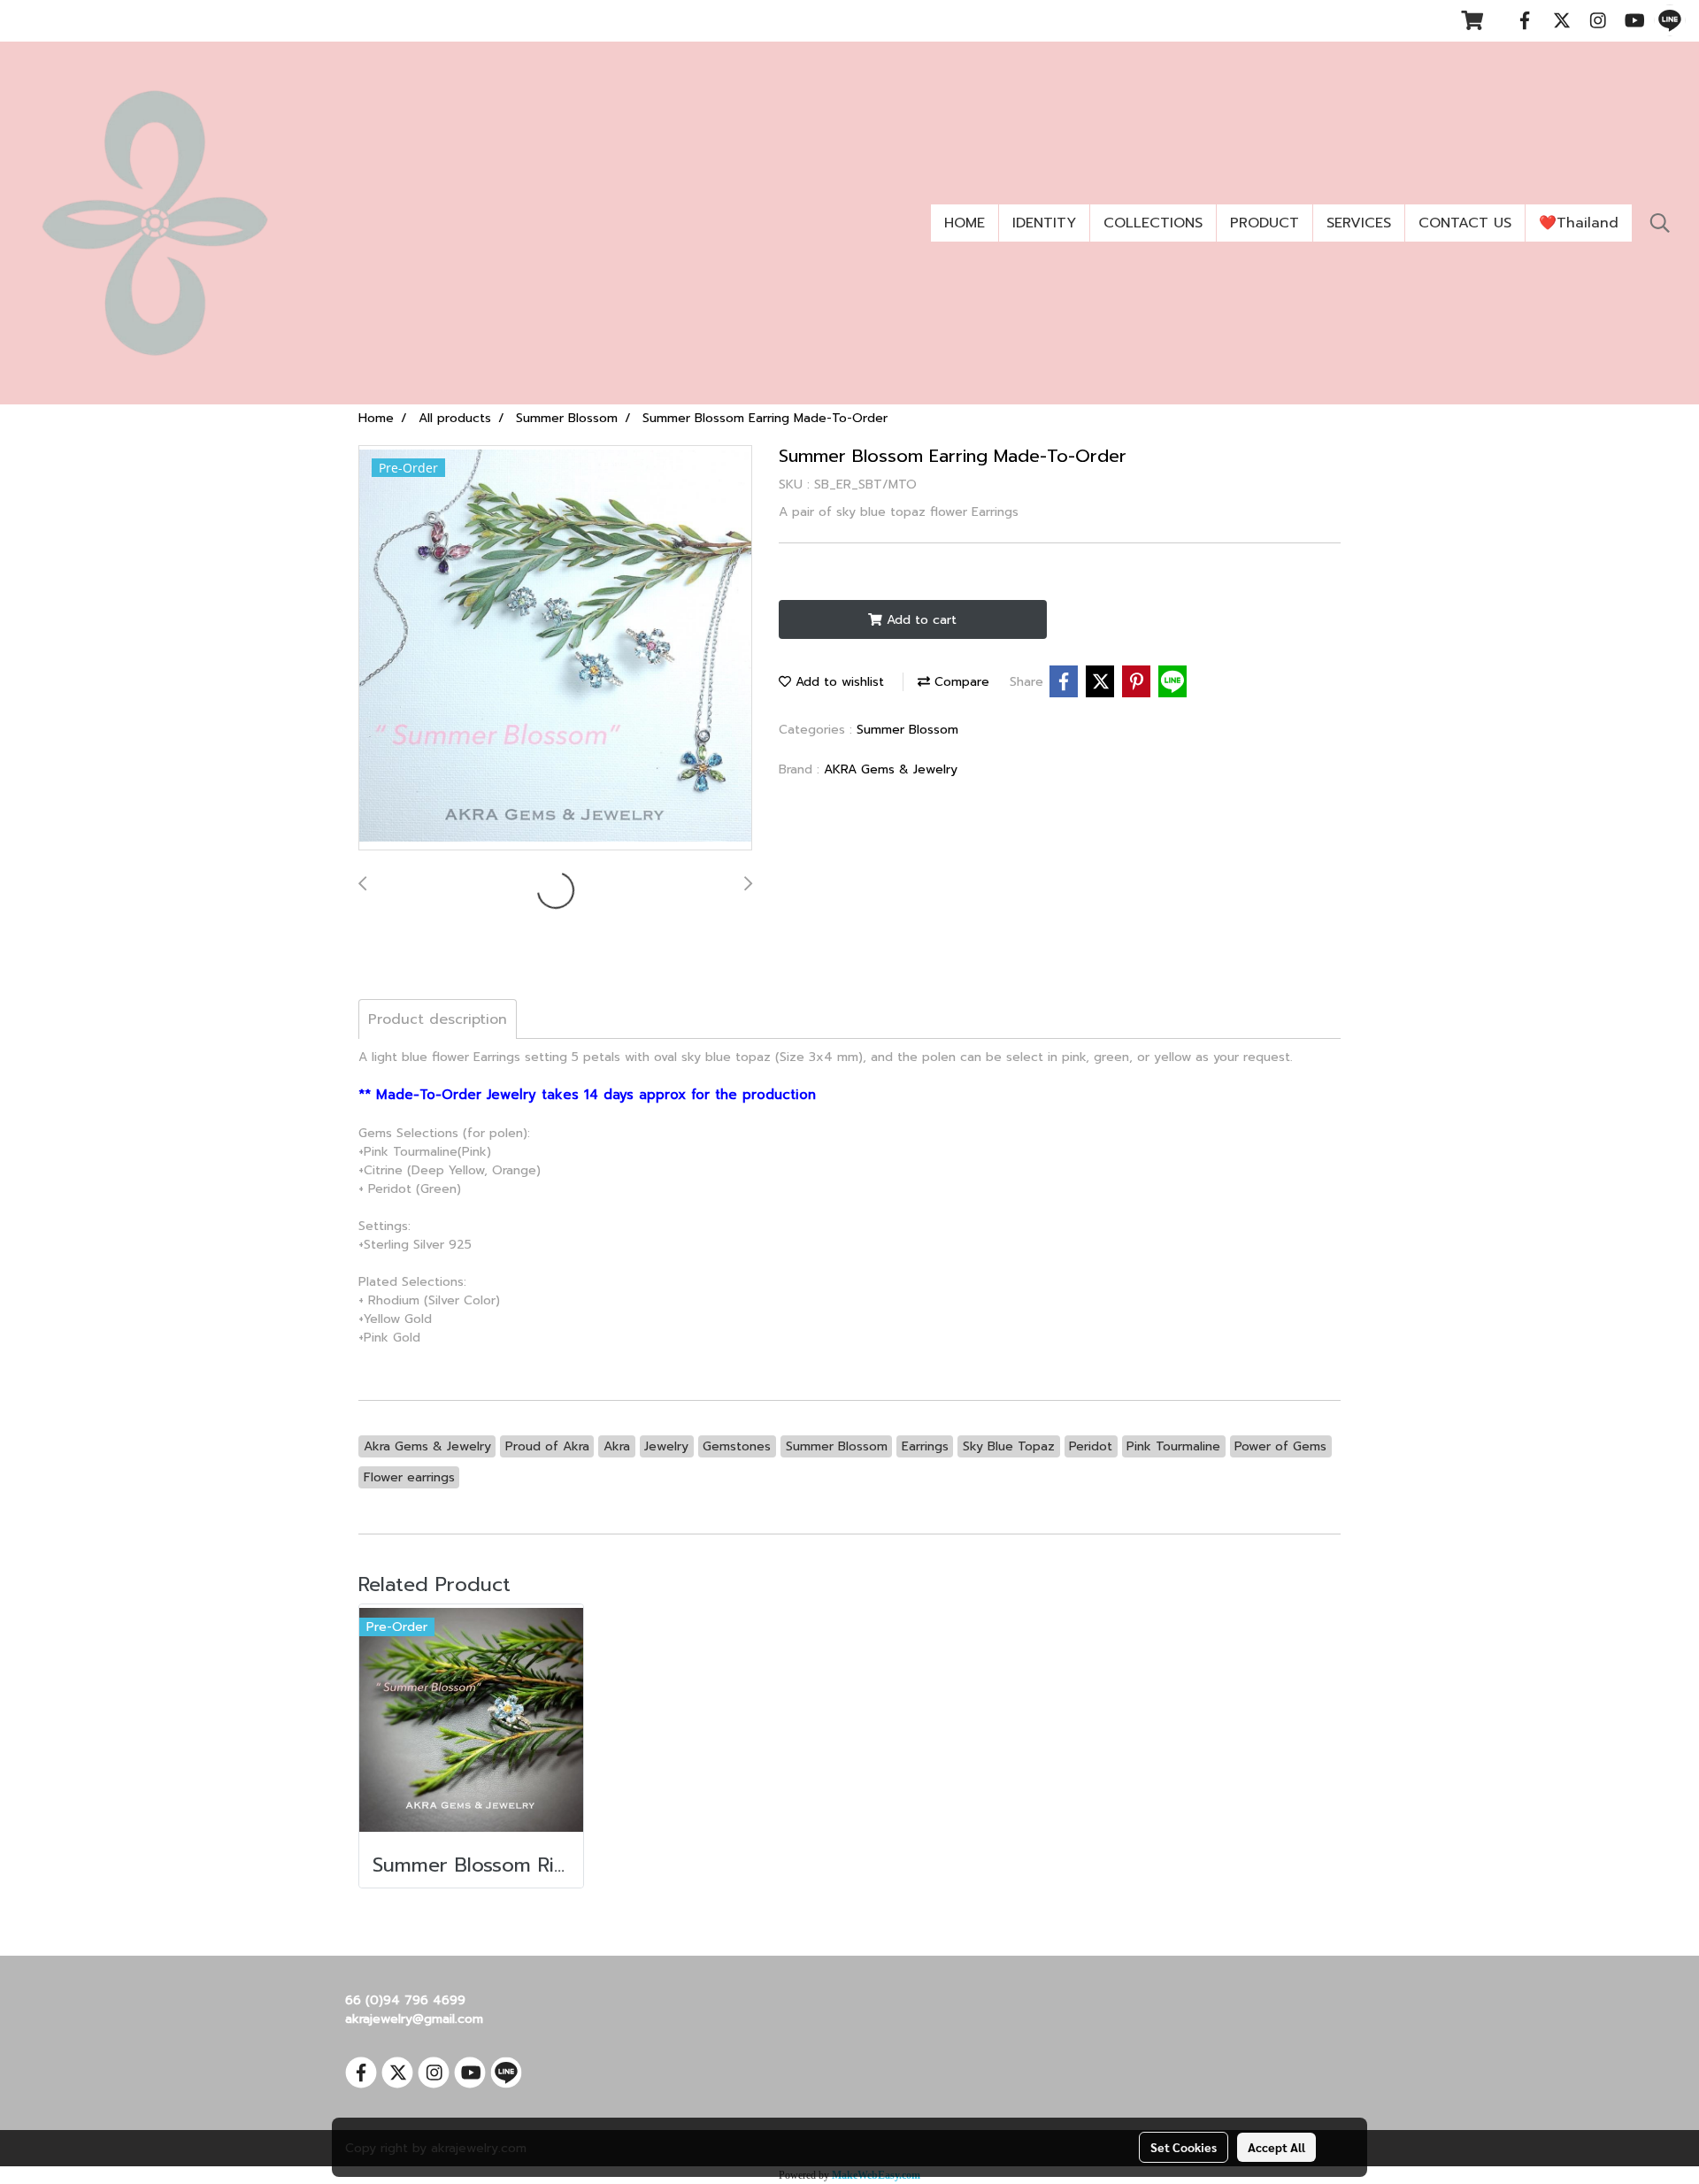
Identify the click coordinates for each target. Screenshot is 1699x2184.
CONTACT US (1465, 223)
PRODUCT (1265, 223)
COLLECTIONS (1153, 223)
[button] (1660, 223)
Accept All (1276, 2147)
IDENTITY (1044, 223)
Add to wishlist (838, 682)
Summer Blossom (907, 730)
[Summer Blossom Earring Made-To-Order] (555, 649)
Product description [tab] (438, 1019)
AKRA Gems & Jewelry (891, 769)
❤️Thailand (1579, 223)
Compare (960, 682)
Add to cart (919, 620)
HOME (965, 223)
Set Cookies (1184, 2147)
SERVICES (1359, 223)
